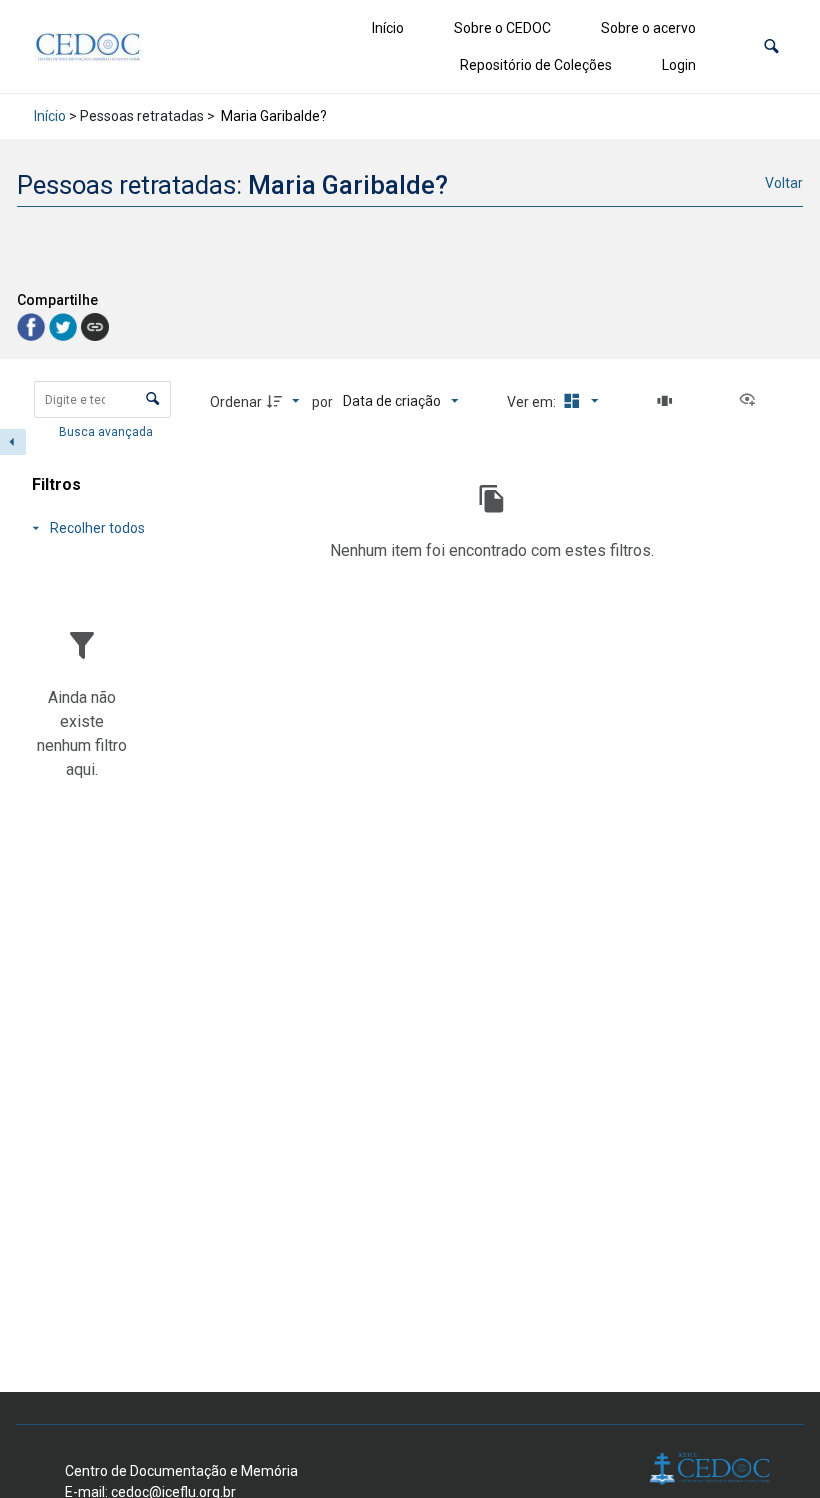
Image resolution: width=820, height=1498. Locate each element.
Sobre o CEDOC (502, 28)
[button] (771, 46)
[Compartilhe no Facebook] (33, 325)
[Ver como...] (752, 401)
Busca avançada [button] (107, 432)
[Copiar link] (95, 327)
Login (679, 65)
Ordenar (236, 402)
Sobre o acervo (648, 28)
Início (388, 28)
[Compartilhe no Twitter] (65, 325)
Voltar (784, 183)
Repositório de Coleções (536, 65)
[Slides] (668, 401)
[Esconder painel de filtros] (13, 442)
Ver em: (533, 402)
